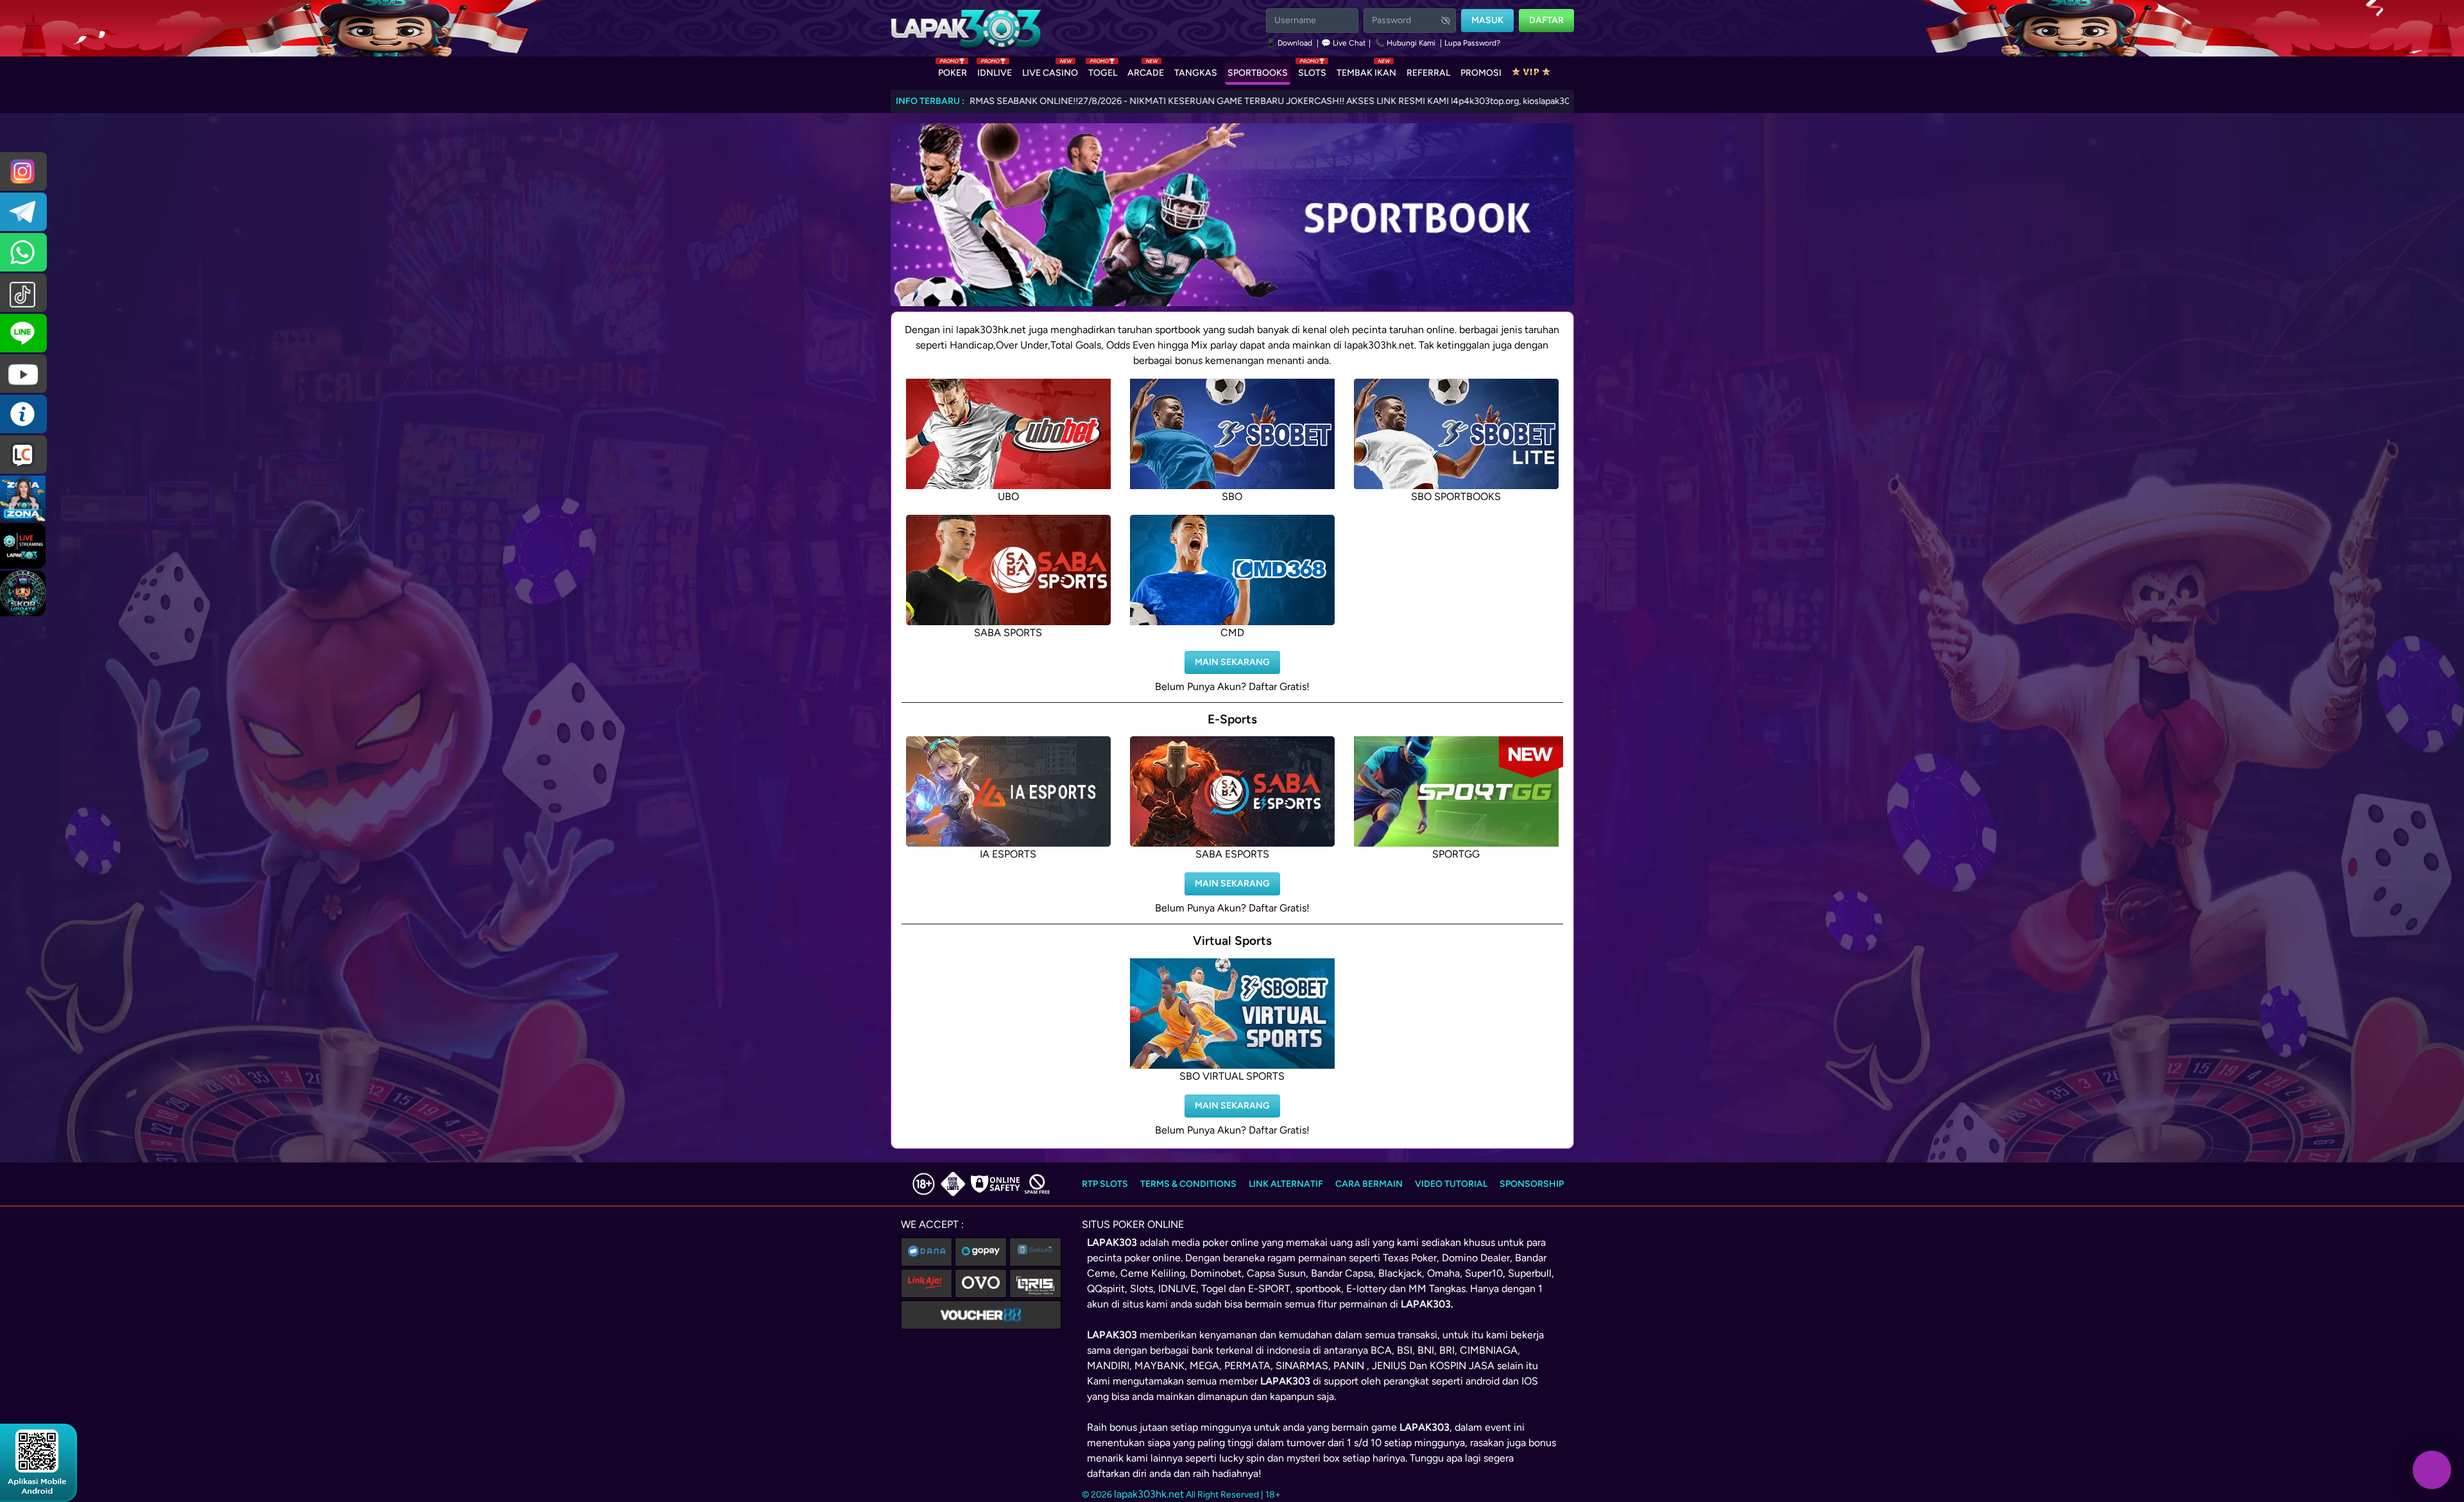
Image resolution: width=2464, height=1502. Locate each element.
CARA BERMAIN (1369, 1184)
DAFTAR (1546, 20)
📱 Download (1290, 43)
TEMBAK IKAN (1366, 70)
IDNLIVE (995, 70)
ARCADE (1146, 70)
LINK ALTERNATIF (1286, 1184)
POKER (953, 70)
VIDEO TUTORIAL (1451, 1184)
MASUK (1487, 20)
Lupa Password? (1472, 43)
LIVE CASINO (1050, 70)
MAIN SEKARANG (1232, 662)
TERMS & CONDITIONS (1188, 1184)
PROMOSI (1481, 73)
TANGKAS (1196, 73)
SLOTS (1312, 70)
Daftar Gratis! (1279, 686)
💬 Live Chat (1344, 43)
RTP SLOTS (1105, 1184)
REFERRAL (1428, 73)
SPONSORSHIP (1532, 1184)
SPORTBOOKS (1258, 73)
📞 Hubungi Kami (1405, 43)
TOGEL (1103, 70)
